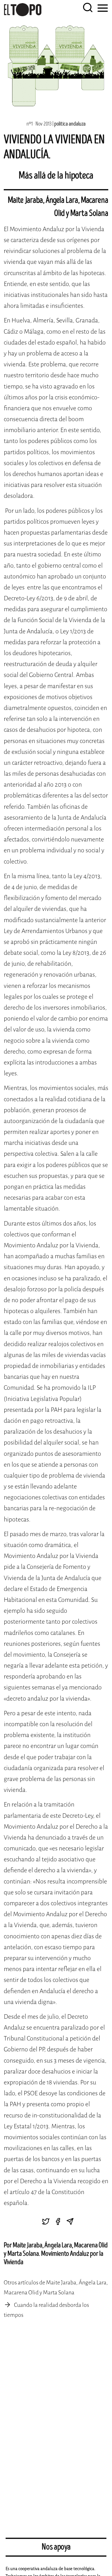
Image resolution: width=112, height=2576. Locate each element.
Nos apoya (56, 2547)
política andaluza (70, 124)
